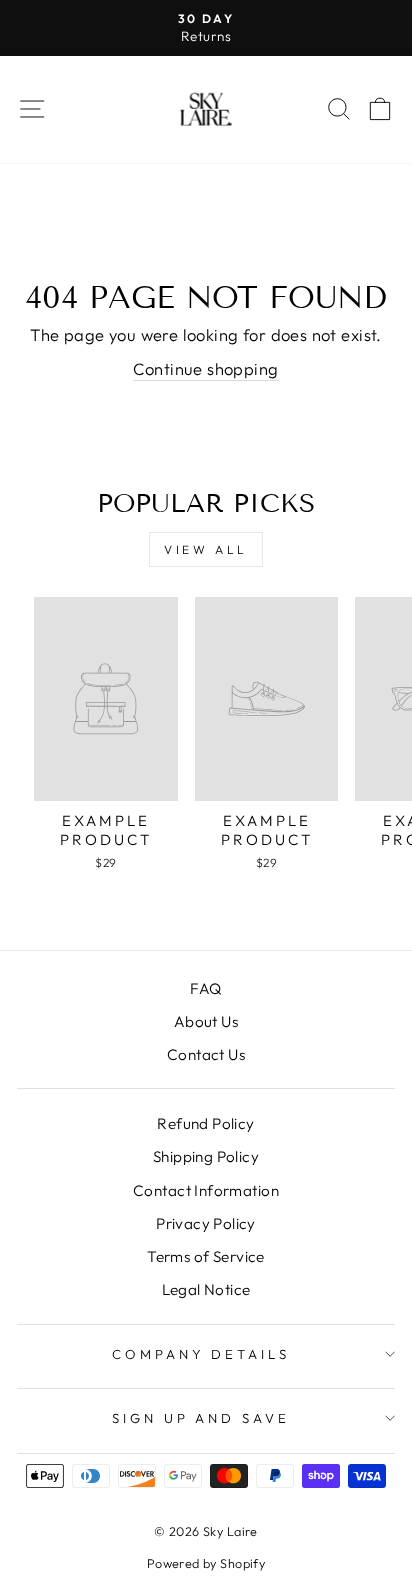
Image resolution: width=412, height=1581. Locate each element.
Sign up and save (201, 1418)
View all (206, 549)
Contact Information (206, 1190)
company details (201, 1354)
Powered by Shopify (206, 1563)
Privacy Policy (206, 1223)
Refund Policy (205, 1123)
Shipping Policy (206, 1156)
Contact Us (206, 1054)
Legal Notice (206, 1289)
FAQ (205, 988)
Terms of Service (206, 1256)
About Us (206, 1021)
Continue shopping (205, 368)
